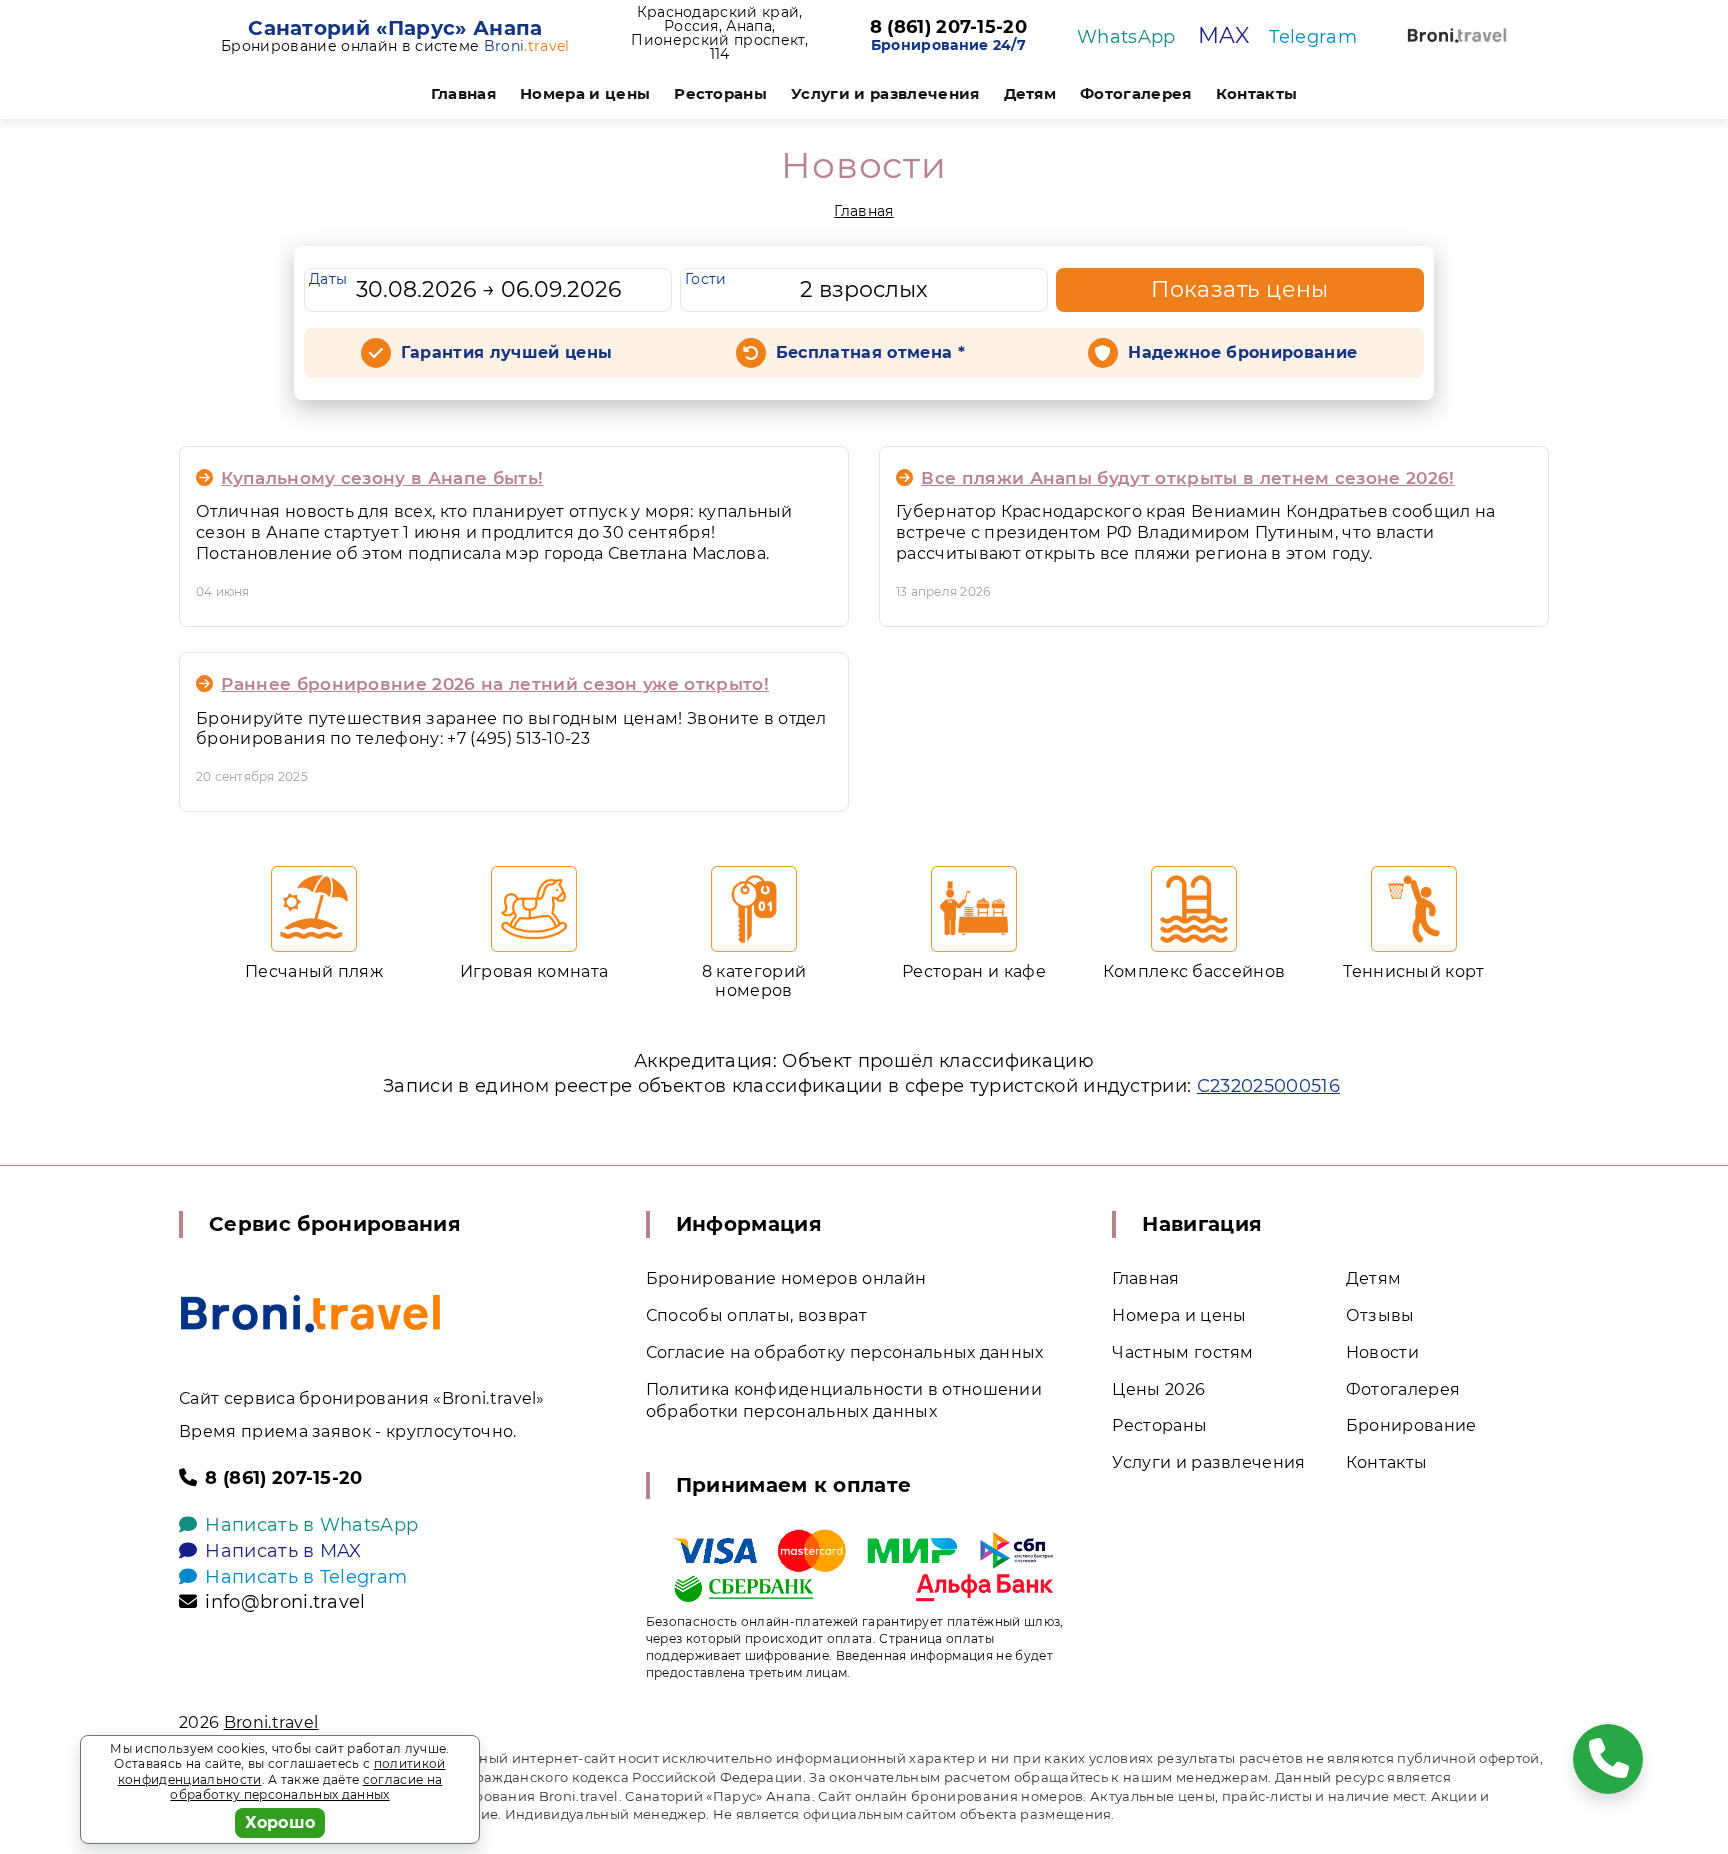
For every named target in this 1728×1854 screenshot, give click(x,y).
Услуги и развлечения (885, 93)
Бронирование (1411, 1425)
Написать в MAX (283, 1551)
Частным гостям (1182, 1352)
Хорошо (280, 1822)
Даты (328, 279)
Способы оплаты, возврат (756, 1315)
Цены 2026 (1158, 1389)
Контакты (1257, 93)
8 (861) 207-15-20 (948, 28)
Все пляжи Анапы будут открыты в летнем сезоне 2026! (1187, 478)
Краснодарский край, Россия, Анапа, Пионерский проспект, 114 (719, 33)
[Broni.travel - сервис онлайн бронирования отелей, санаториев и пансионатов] (310, 1313)
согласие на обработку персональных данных (306, 1787)
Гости (706, 279)
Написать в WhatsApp (311, 1525)
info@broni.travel (285, 1602)
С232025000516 (1268, 1086)
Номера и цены (585, 93)
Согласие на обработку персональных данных (845, 1352)
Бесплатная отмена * (870, 352)
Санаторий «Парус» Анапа (395, 28)
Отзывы (1380, 1315)
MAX (1223, 35)
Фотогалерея (1136, 93)
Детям (1030, 93)
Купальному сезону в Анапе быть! (382, 478)
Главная (463, 93)
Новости (1382, 1352)
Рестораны (720, 93)
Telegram (1313, 37)
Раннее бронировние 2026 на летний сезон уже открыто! (495, 684)
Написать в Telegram (306, 1577)
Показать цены (1240, 289)
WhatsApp (1126, 37)
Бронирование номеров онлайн (786, 1278)
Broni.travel (271, 1722)
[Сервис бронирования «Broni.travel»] (1457, 35)
